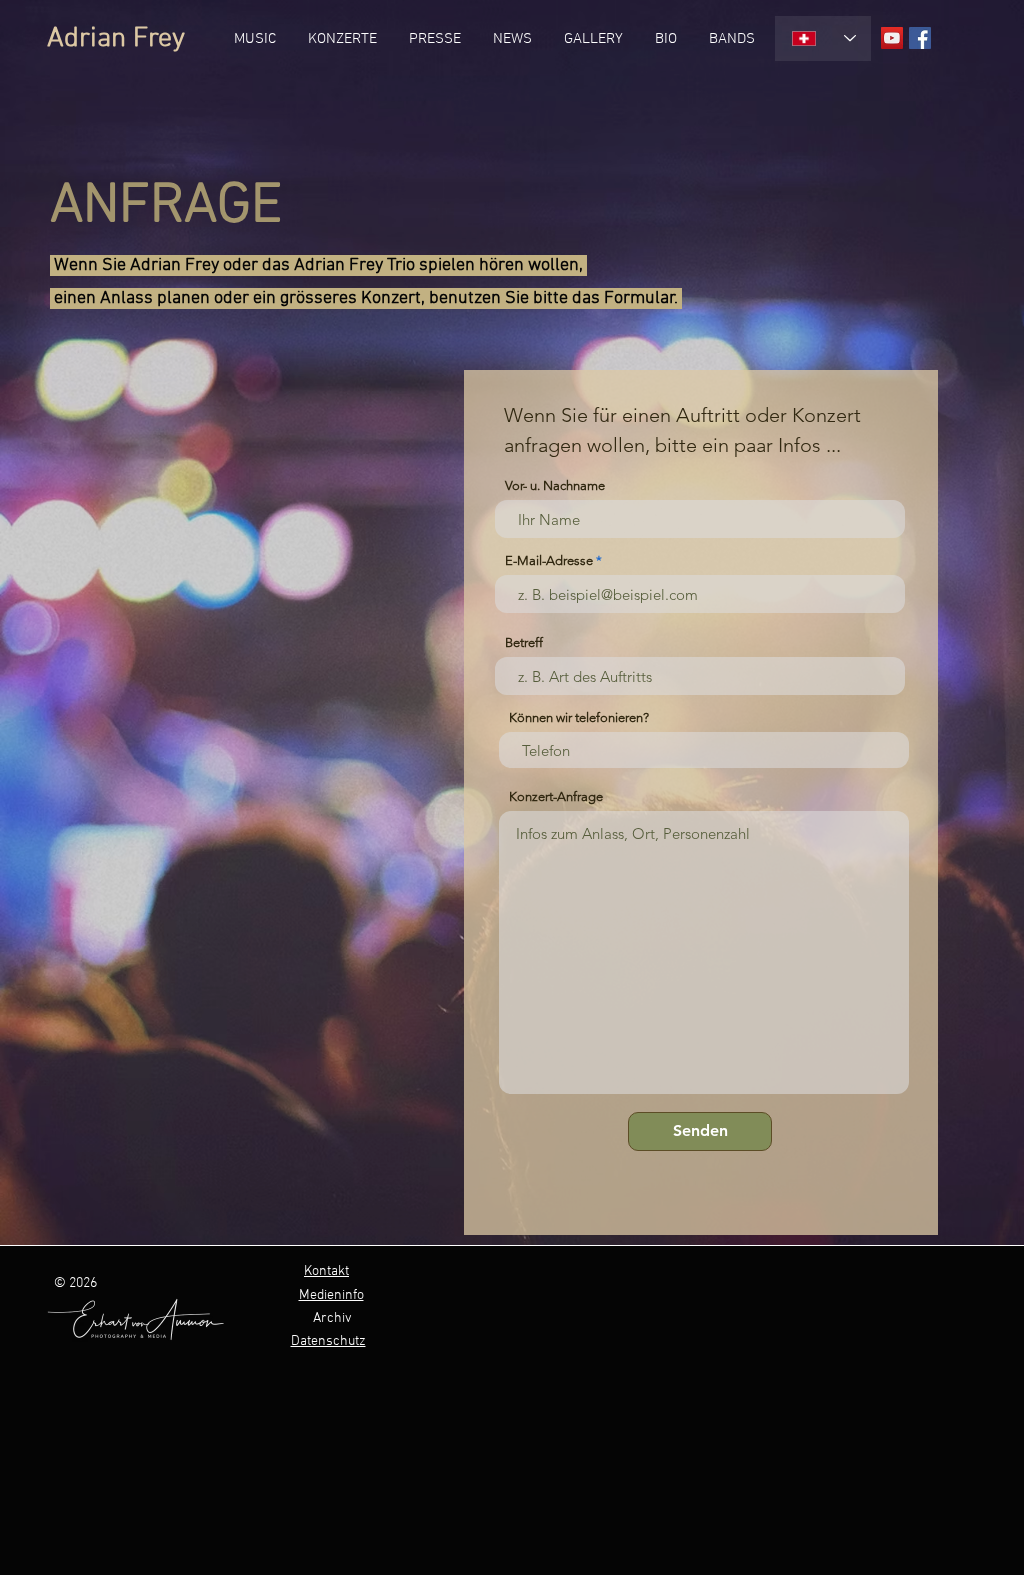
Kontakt (326, 1271)
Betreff (524, 642)
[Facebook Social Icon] (920, 38)
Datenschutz (328, 1341)
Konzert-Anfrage (556, 796)
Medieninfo (331, 1295)
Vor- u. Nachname (555, 485)
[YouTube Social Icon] (892, 38)
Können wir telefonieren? (579, 717)
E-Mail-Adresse (549, 560)
